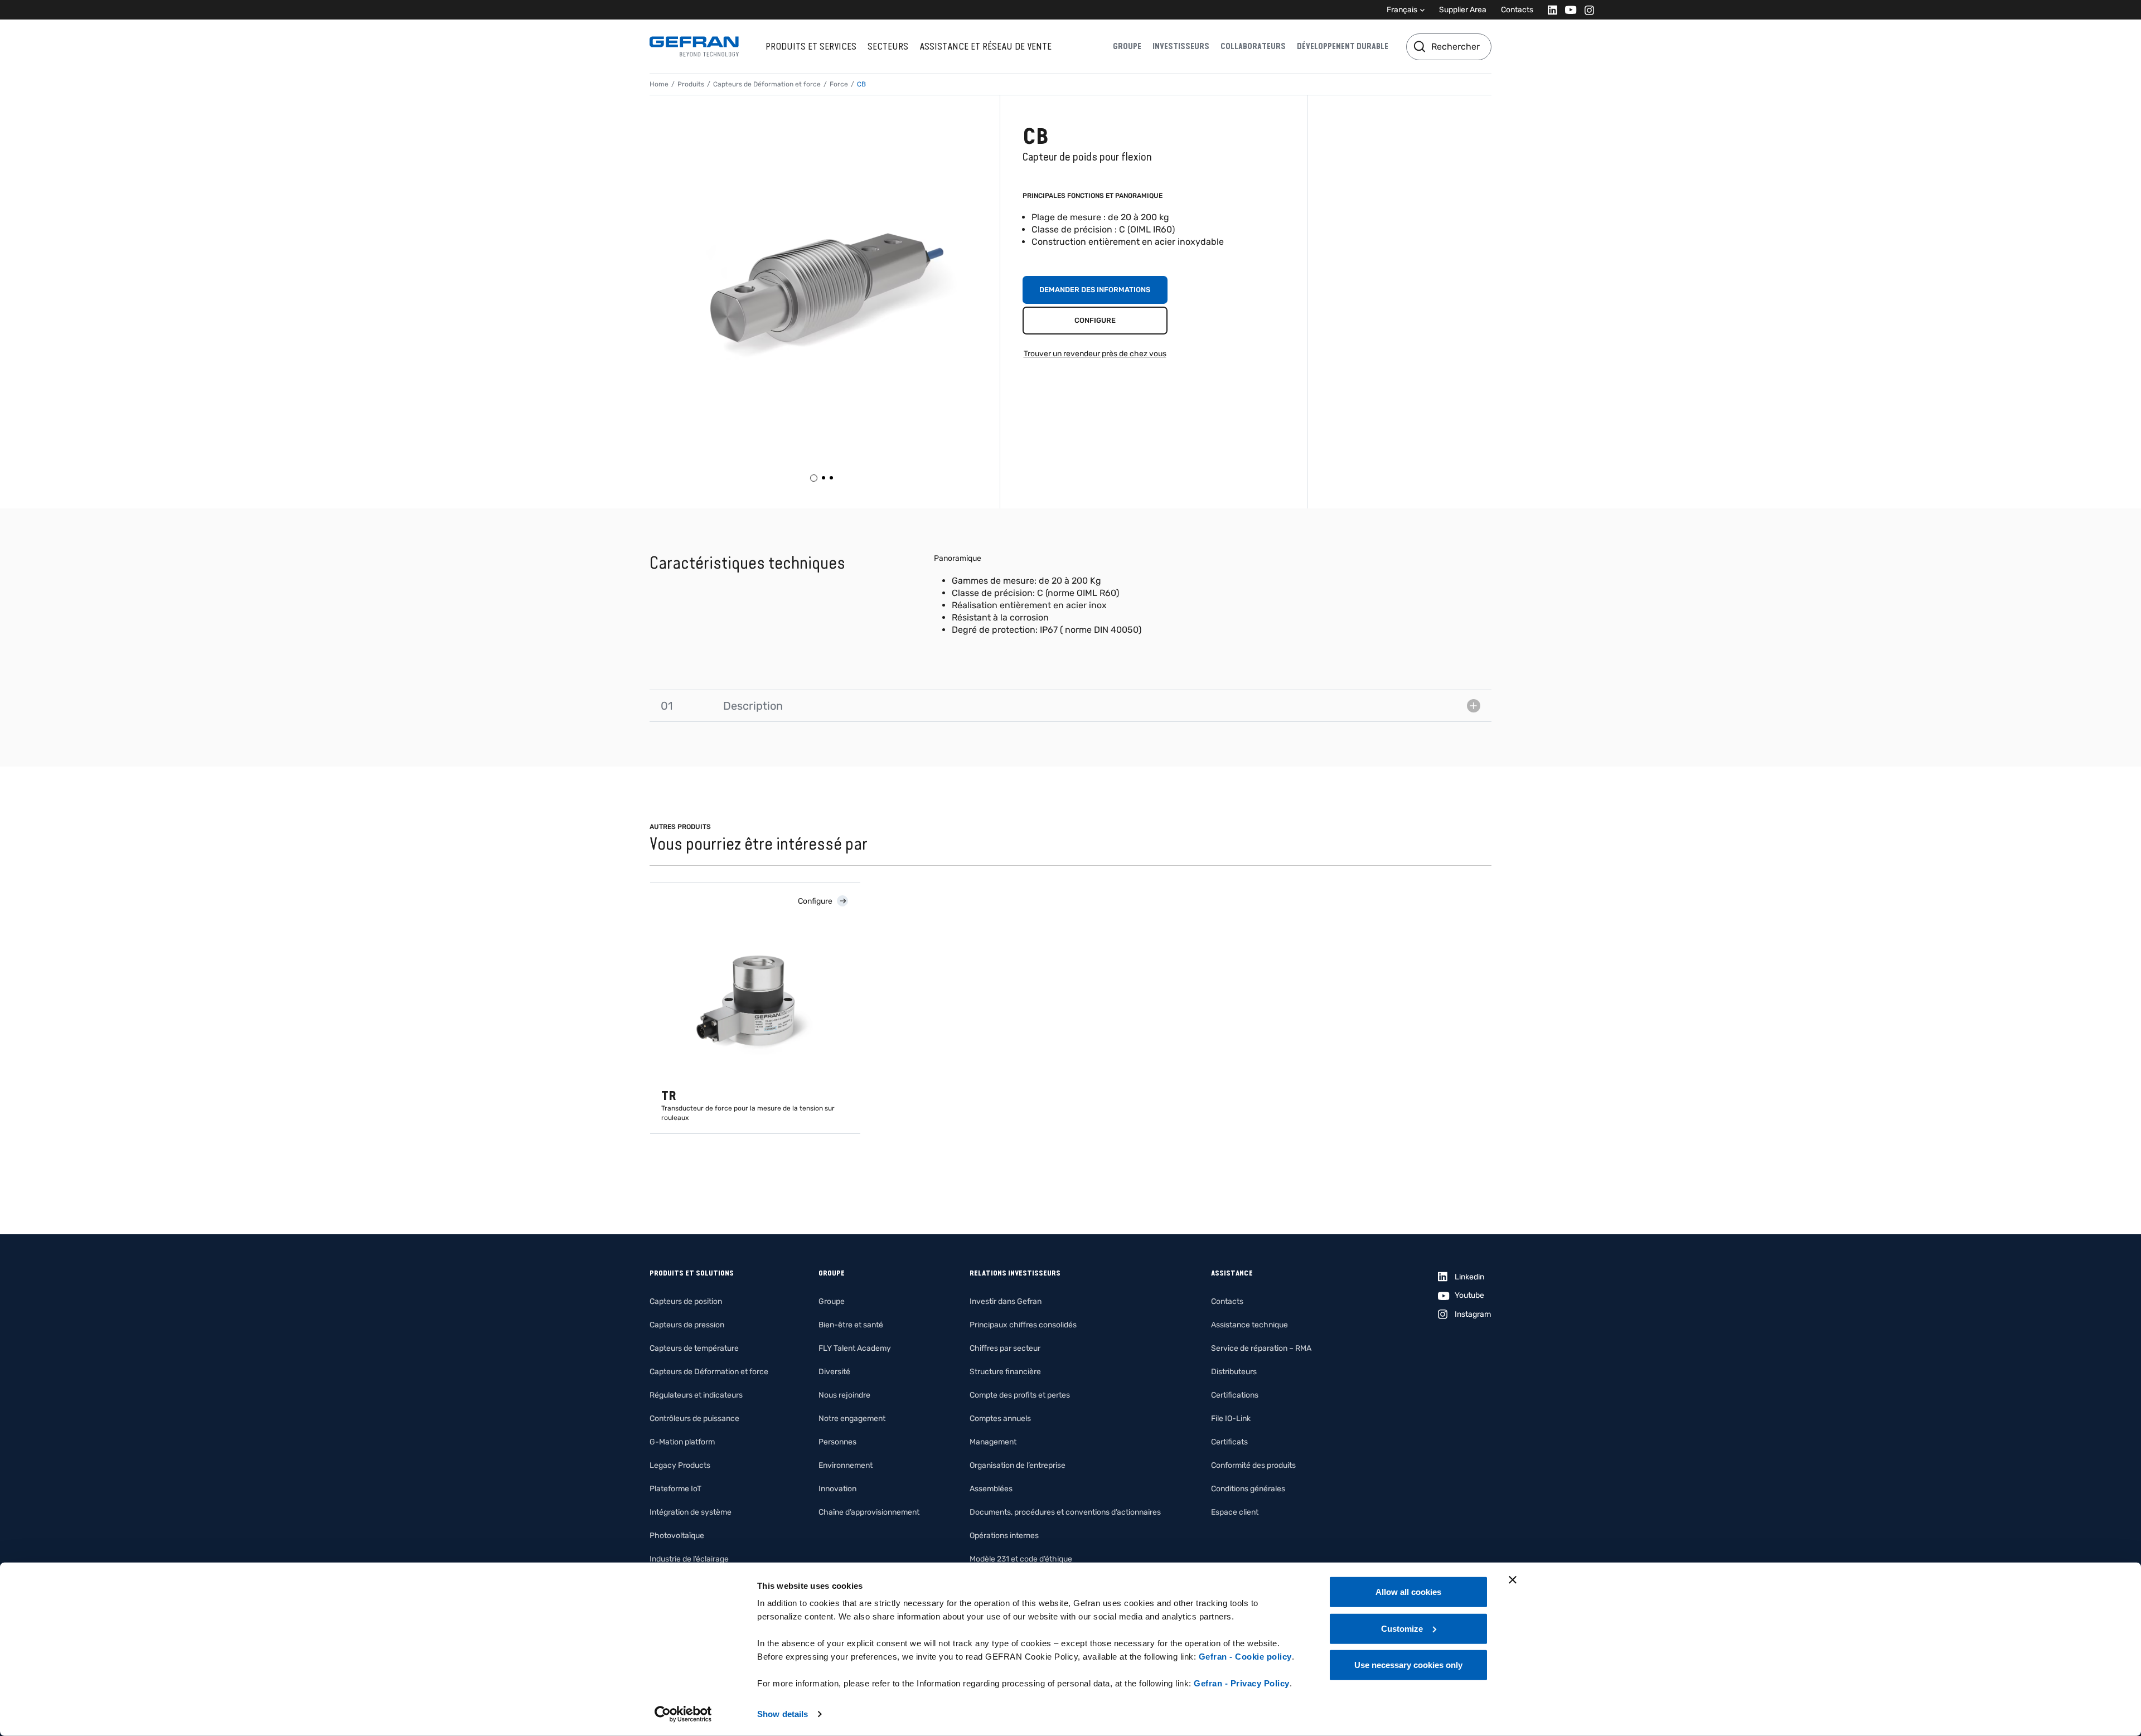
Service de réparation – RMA (1261, 1348)
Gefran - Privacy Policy (1242, 1683)
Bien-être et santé (851, 1325)
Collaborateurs (1253, 46)
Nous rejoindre (844, 1395)
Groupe (1127, 46)
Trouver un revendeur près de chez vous (1095, 354)
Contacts (1517, 10)
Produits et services (811, 46)
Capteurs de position (686, 1301)
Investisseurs (1181, 46)
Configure (1095, 320)
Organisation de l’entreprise (1018, 1465)
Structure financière (1005, 1372)
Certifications (1235, 1395)
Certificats (1229, 1442)
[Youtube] (1568, 10)
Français (1402, 10)
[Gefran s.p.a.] (694, 47)
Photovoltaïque (677, 1536)
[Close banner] (1513, 1580)
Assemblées (991, 1489)
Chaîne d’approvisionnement (869, 1512)
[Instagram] (1586, 10)
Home (659, 84)
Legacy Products (680, 1465)
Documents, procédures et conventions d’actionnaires (1065, 1512)
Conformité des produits (1253, 1465)
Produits (691, 84)
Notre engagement (852, 1419)
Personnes (837, 1442)
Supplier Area (1463, 10)
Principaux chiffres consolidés (1023, 1325)
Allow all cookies (1408, 1592)
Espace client (1235, 1512)
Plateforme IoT (675, 1489)
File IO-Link (1231, 1419)
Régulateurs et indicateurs (696, 1395)
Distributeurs (1234, 1372)
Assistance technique (1249, 1325)
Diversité (834, 1372)
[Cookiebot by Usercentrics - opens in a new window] (683, 1714)
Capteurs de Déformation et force (767, 84)
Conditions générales (1248, 1489)
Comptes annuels (1000, 1419)
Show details (783, 1714)
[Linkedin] (1549, 10)
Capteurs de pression (687, 1325)
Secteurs (888, 46)
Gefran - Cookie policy (1245, 1657)
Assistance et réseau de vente (985, 46)
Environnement (846, 1465)
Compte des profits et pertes (1020, 1395)
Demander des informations (1095, 290)
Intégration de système (691, 1512)
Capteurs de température (694, 1348)
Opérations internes (1004, 1536)
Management (993, 1442)
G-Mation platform (682, 1442)
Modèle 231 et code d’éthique (1021, 1559)
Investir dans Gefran (1006, 1301)
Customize (1402, 1628)
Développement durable (1343, 46)
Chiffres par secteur (1005, 1348)
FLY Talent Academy (855, 1348)
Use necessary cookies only (1408, 1665)
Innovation (837, 1489)
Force (839, 84)
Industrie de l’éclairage (689, 1559)
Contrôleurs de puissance (694, 1419)
